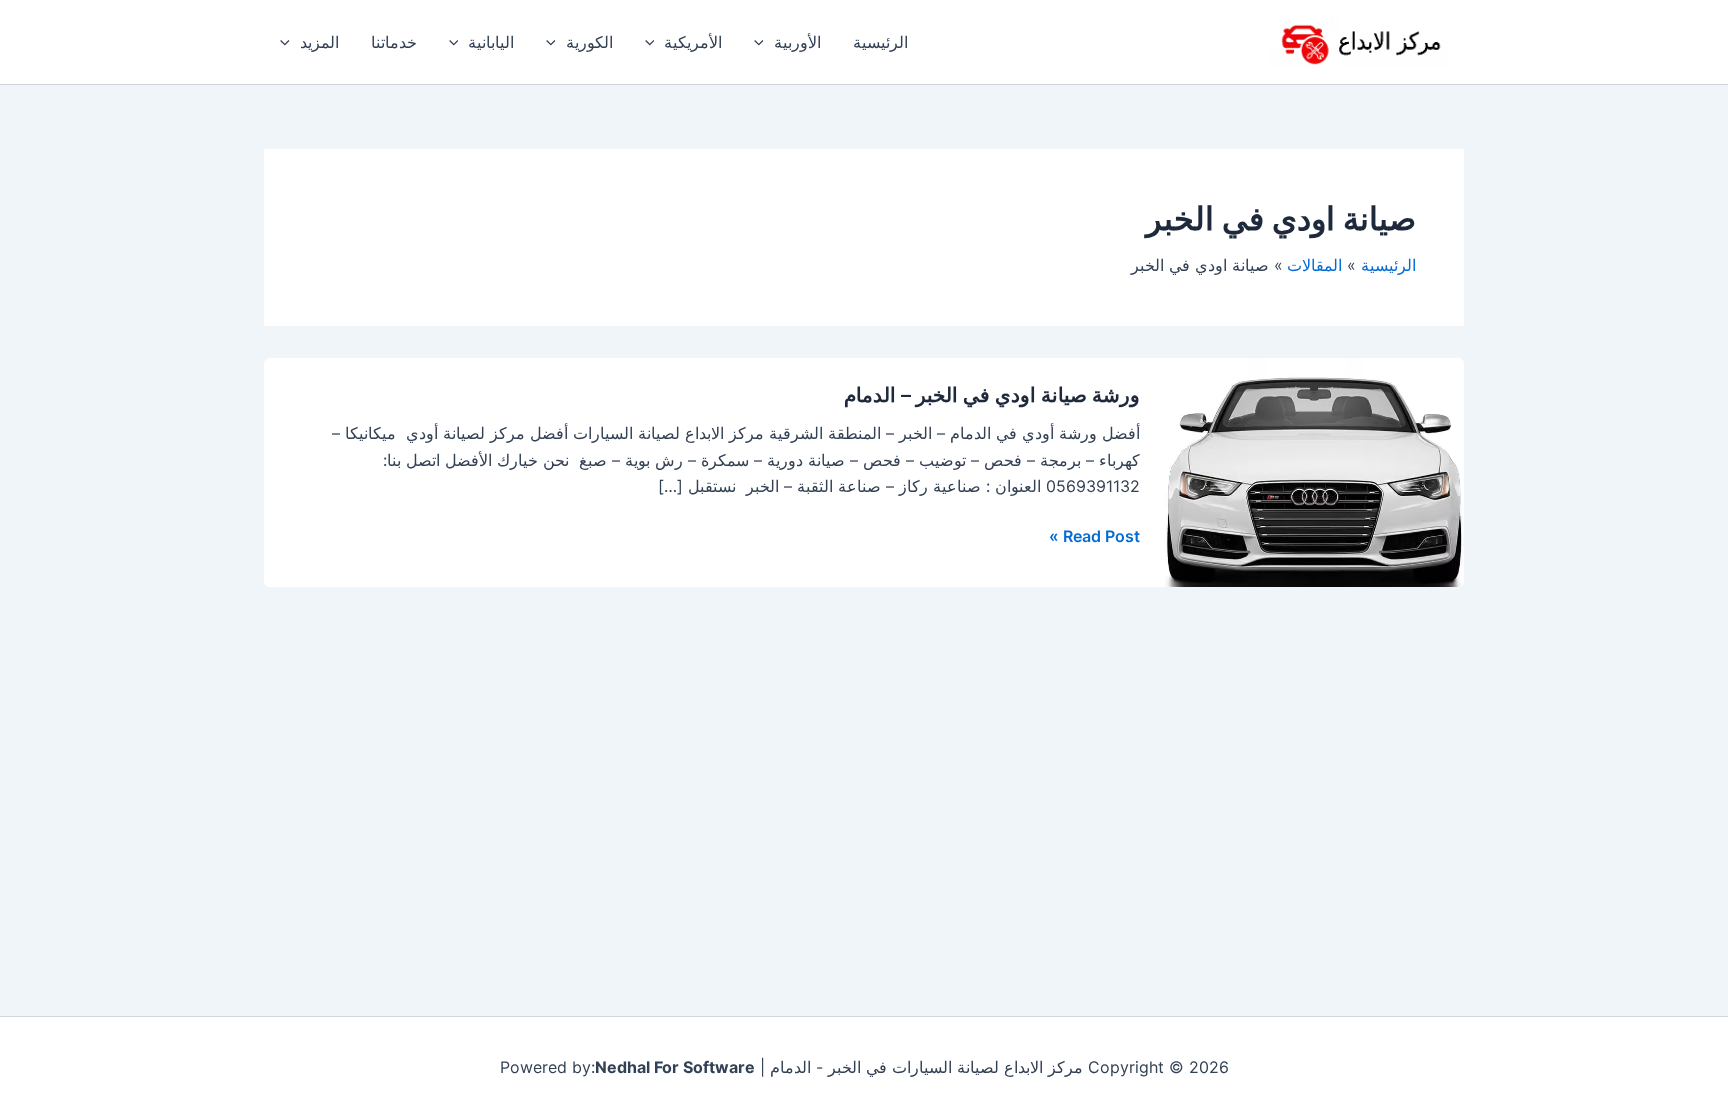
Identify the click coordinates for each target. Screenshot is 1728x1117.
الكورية (589, 42)
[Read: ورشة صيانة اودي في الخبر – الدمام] (1314, 471)
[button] (764, 42)
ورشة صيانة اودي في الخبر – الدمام (992, 395)
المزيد (319, 42)
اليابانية (491, 42)
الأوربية (797, 42)
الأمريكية (693, 42)
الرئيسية (880, 42)
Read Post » (1094, 534)
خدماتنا (394, 42)
